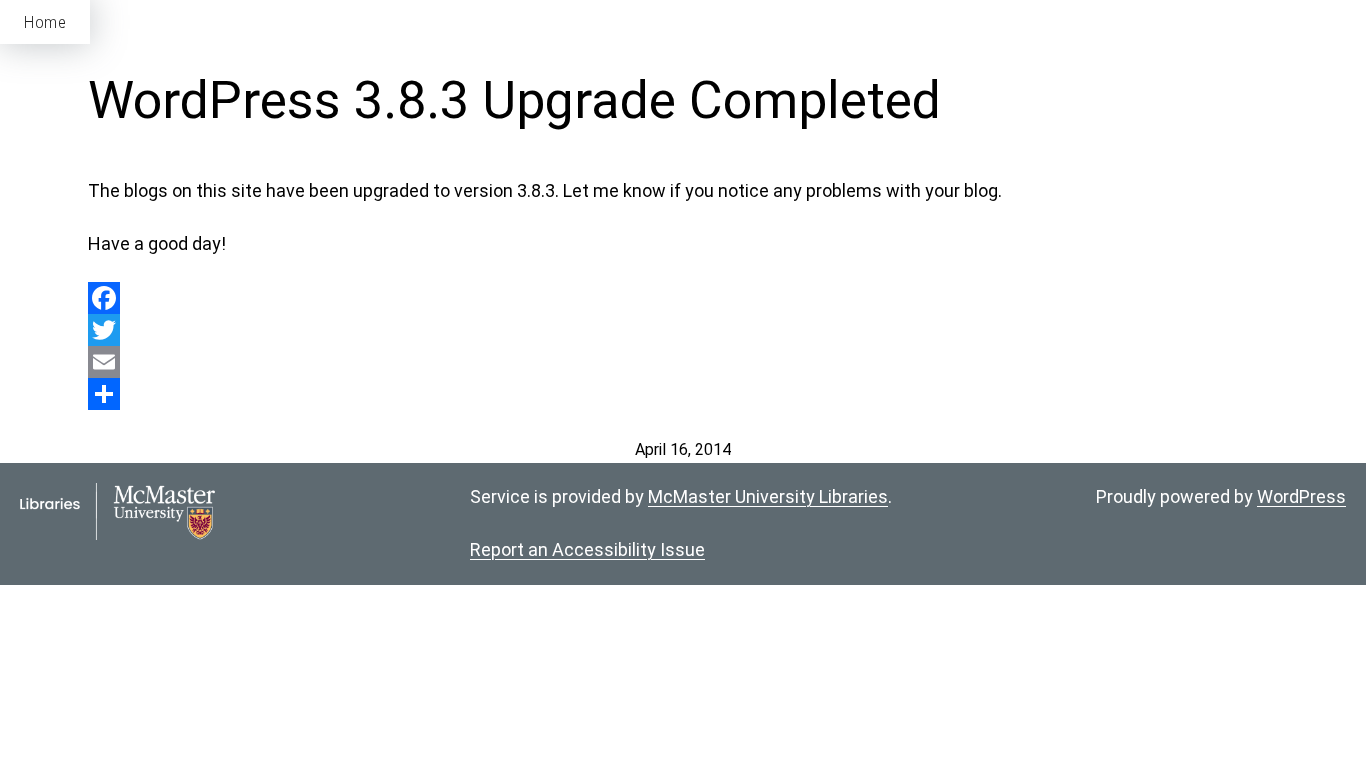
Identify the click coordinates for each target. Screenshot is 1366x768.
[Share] (682, 394)
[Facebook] (682, 298)
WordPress (1301, 496)
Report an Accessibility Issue (587, 549)
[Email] (682, 362)
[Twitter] (682, 330)
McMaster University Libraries (768, 496)
